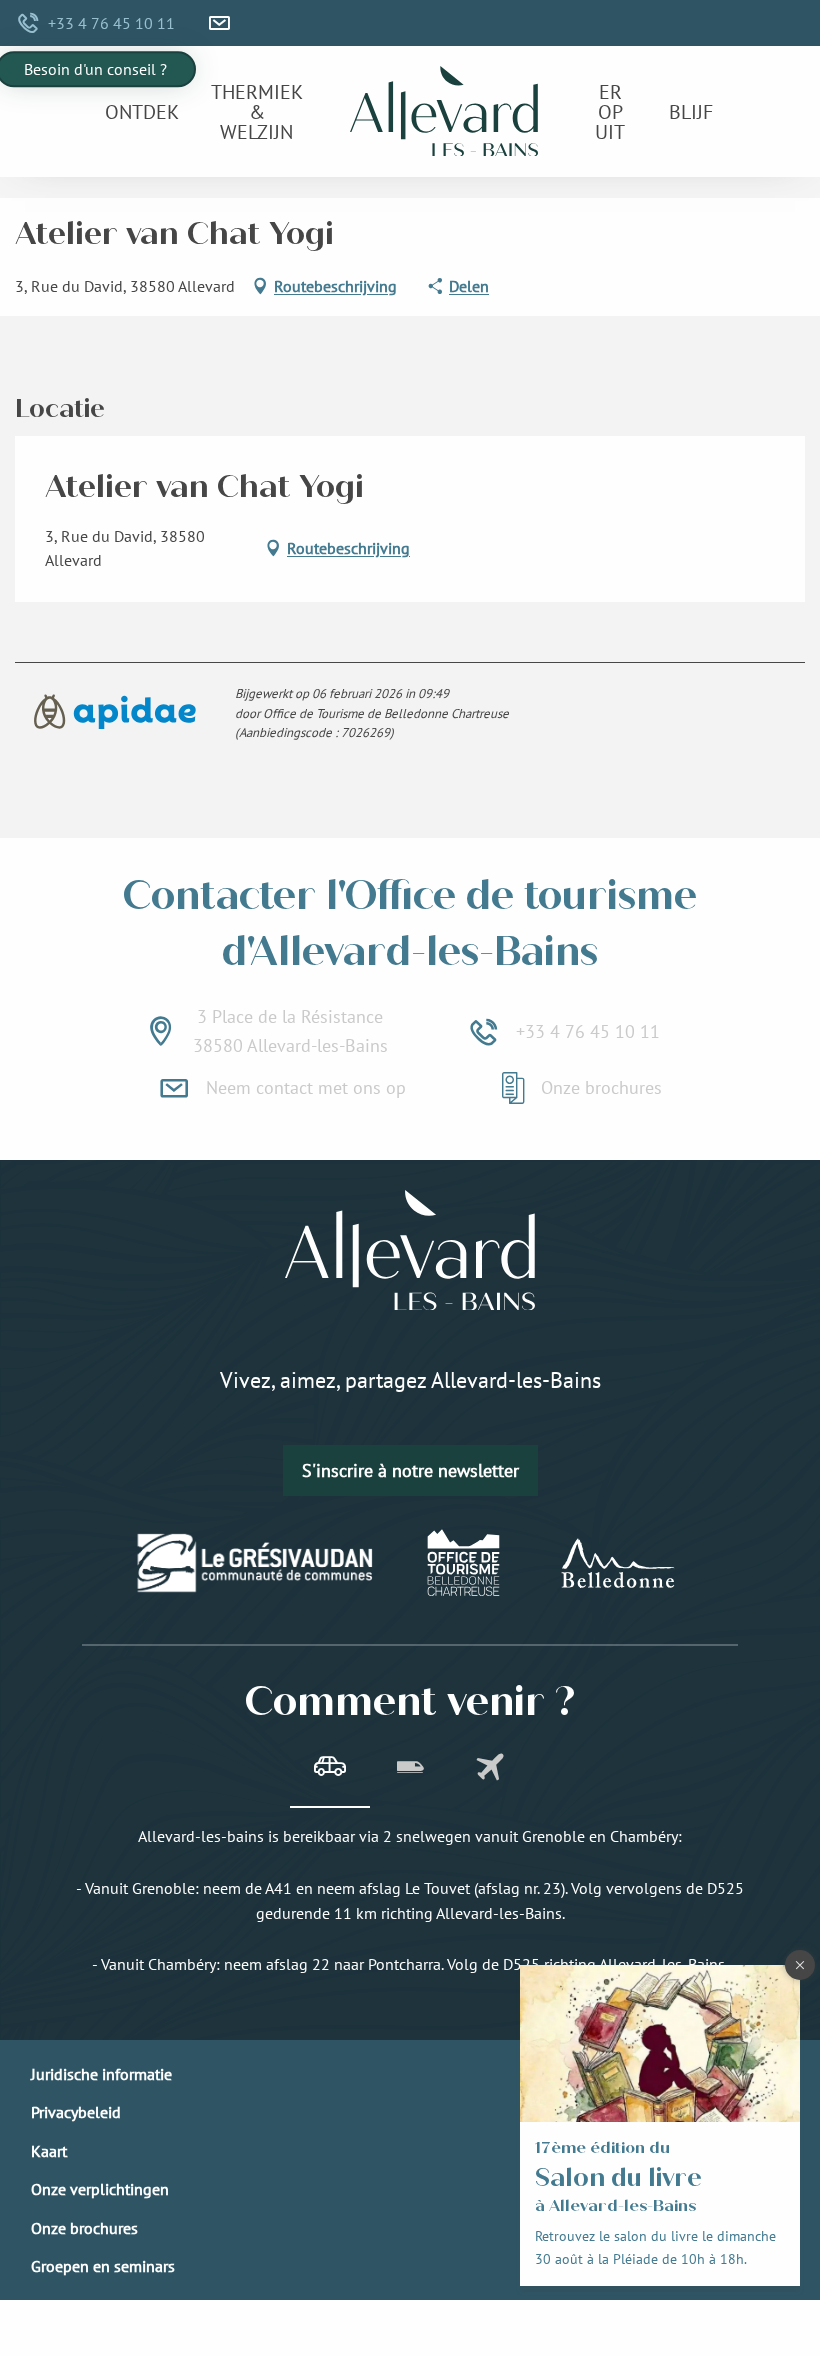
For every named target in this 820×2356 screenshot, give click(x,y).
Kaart (49, 2151)
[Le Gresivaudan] (255, 1563)
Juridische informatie (101, 2074)
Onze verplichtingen (100, 2189)
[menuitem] (142, 112)
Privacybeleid (76, 2112)
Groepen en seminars (103, 2266)
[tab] (330, 1769)
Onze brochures (84, 2228)
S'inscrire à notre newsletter (410, 1470)
